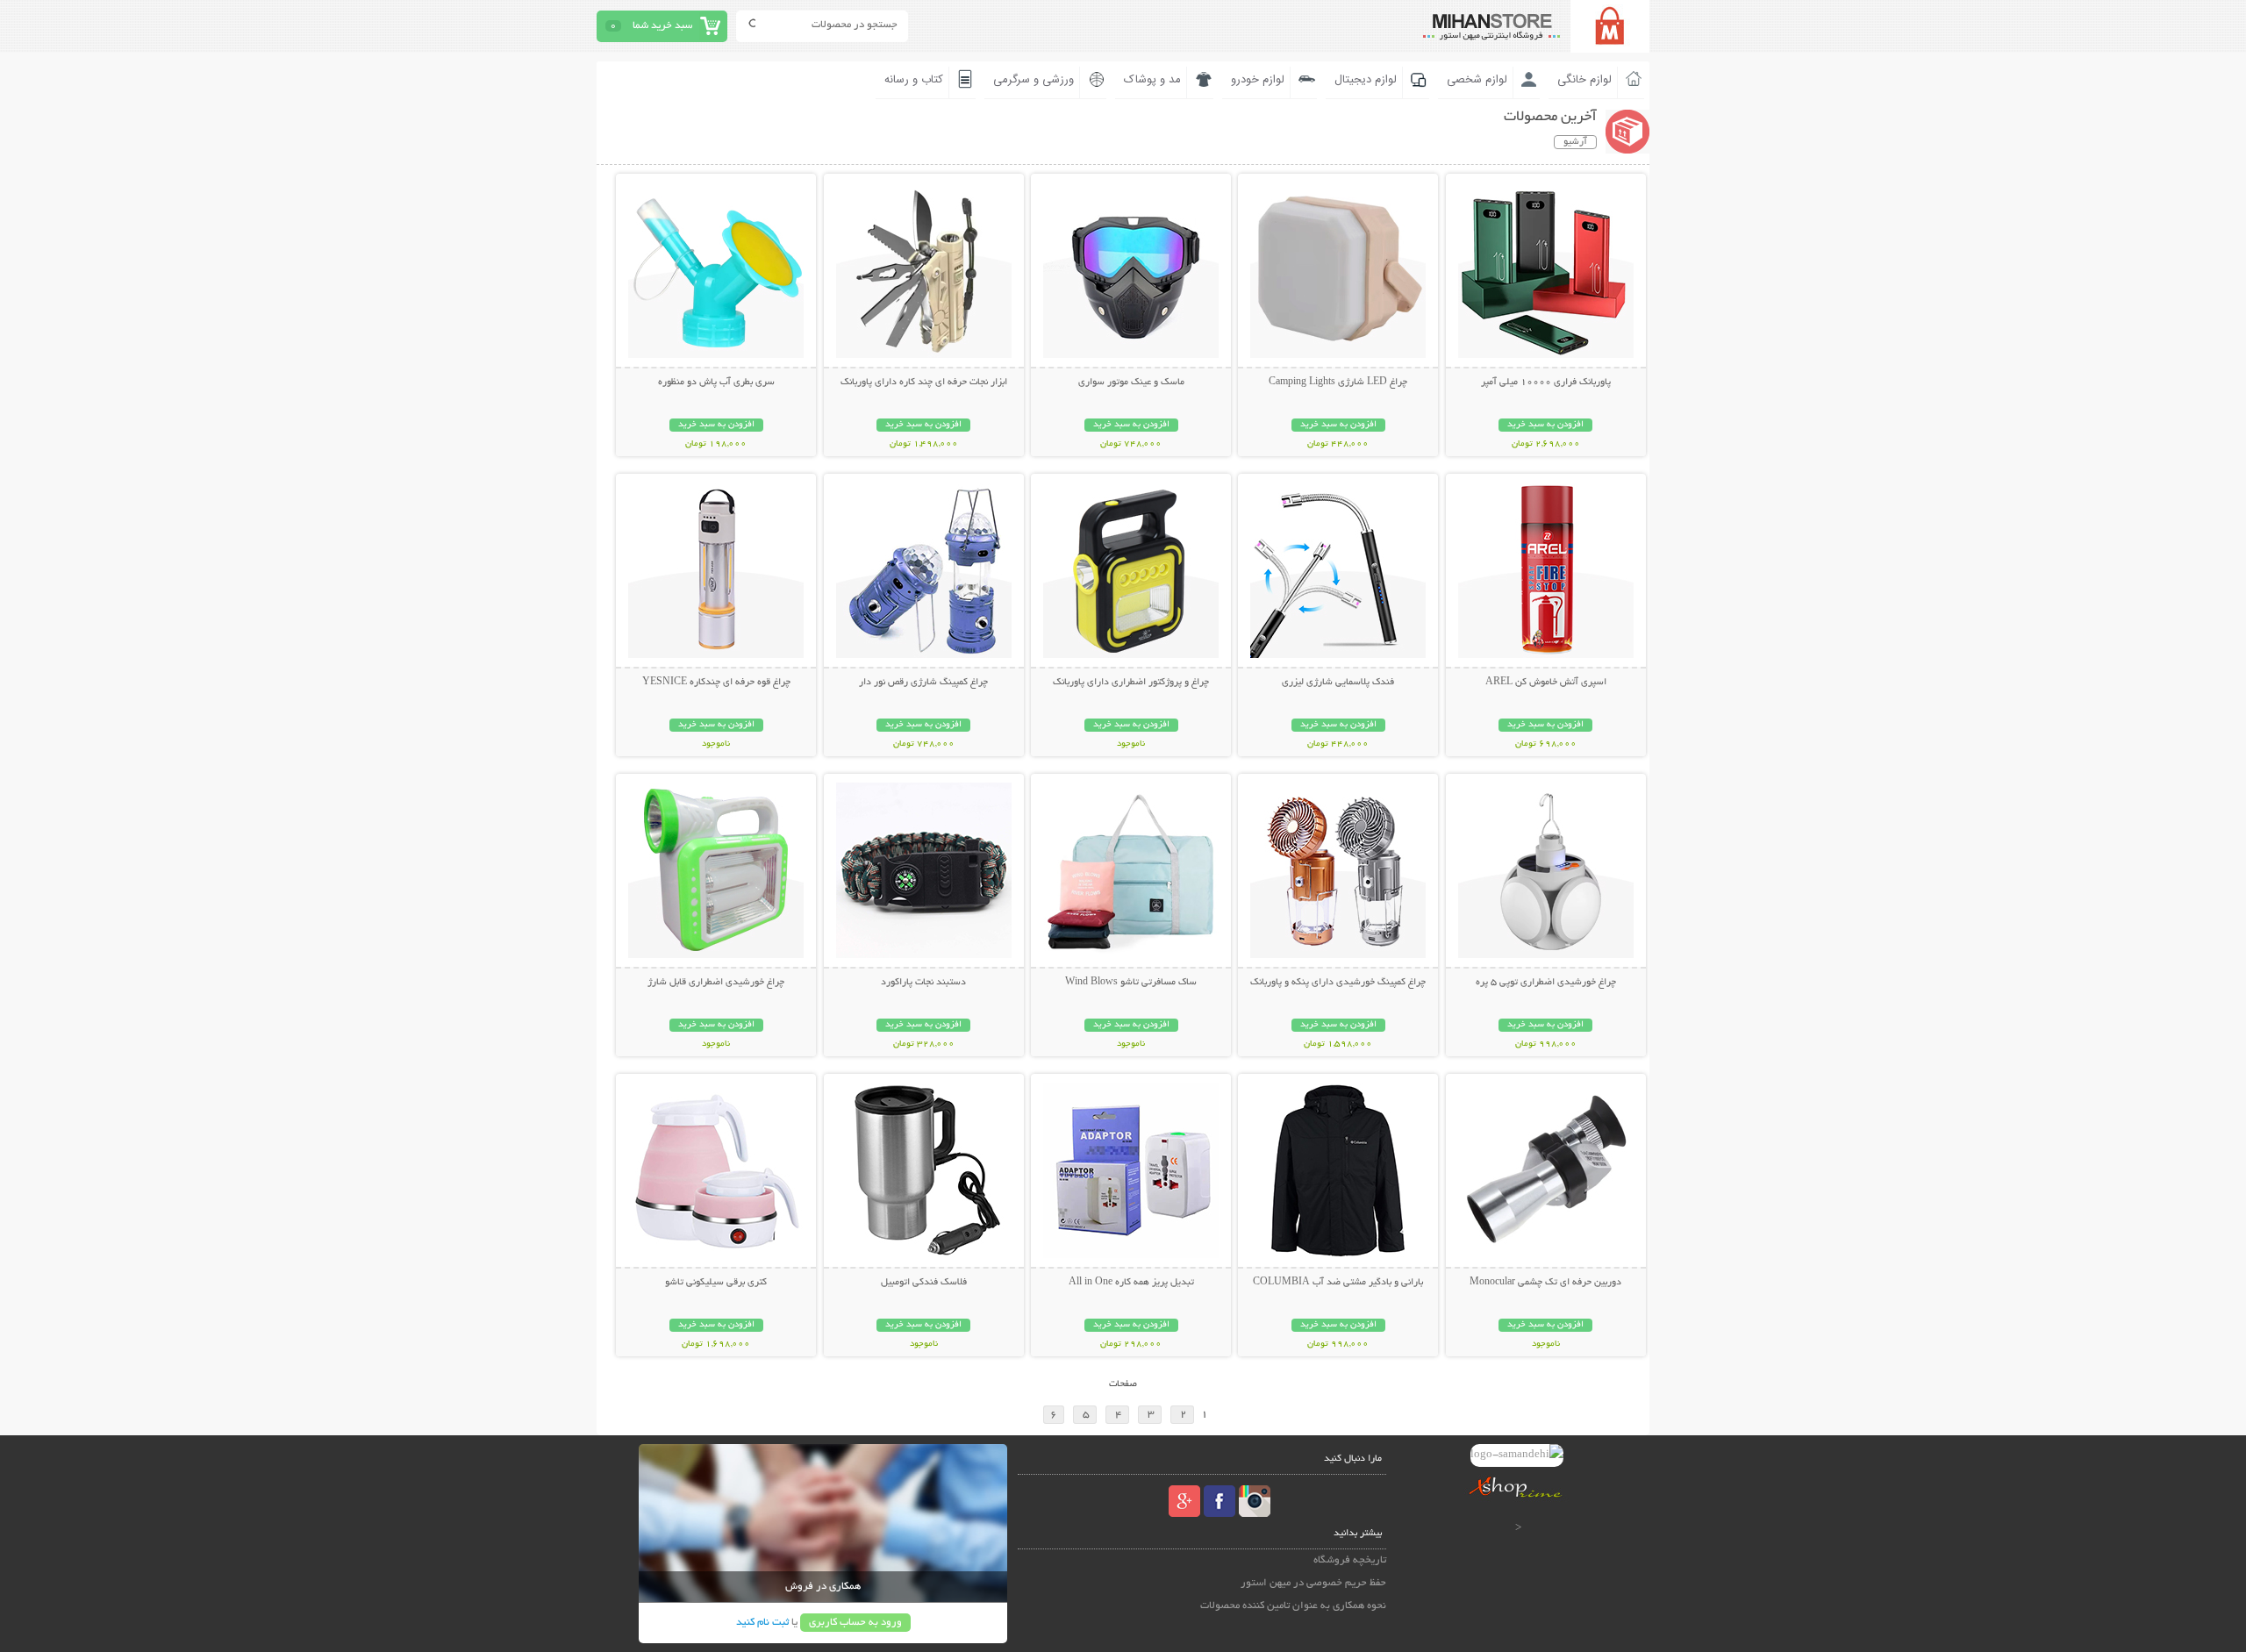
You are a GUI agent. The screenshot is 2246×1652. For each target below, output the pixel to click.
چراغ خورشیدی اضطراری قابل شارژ (716, 983)
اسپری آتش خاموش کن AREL (1546, 683)
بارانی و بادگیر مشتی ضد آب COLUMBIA (1338, 1283)
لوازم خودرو (1258, 80)
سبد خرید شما (662, 26)
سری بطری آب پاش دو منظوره (716, 383)
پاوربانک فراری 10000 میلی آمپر (1546, 383)
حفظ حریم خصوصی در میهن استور (1313, 1583)
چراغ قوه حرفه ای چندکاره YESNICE (716, 683)
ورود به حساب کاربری (855, 1623)
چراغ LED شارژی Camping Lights (1338, 383)
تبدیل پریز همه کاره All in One (1131, 1283)
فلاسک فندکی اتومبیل (924, 1283)
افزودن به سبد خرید (1545, 425)
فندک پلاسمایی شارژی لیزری (1338, 683)
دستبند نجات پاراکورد (923, 983)
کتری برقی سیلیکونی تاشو (716, 1283)
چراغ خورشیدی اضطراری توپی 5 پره (1546, 983)
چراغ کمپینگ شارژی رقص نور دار (923, 683)
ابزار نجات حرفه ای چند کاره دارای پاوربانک (924, 383)
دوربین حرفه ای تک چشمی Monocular (1545, 1283)
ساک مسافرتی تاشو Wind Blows (1131, 983)
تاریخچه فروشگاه (1350, 1560)
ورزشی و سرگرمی (1034, 80)
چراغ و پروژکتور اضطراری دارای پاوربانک (1131, 683)
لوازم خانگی (1584, 80)
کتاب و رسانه (914, 80)
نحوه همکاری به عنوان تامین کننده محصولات (1293, 1606)
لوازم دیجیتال (1366, 80)
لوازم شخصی (1477, 80)
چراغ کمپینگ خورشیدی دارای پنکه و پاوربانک (1338, 983)
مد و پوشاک (1152, 80)
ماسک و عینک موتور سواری (1131, 383)
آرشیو (1575, 142)
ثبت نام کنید (762, 1623)
